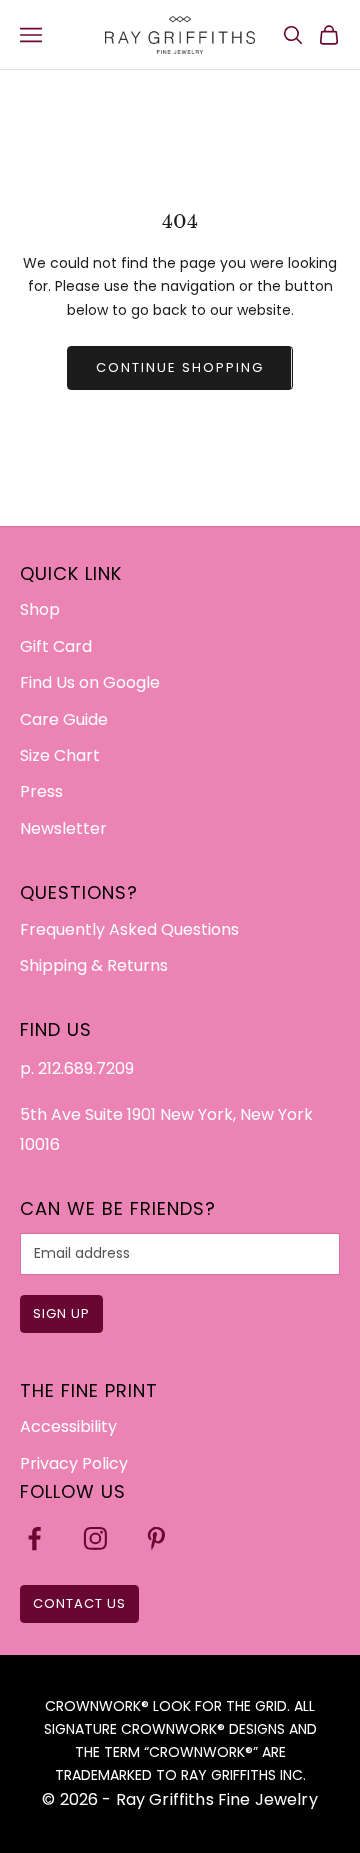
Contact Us (79, 1603)
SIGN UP (61, 1313)
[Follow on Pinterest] (156, 1538)
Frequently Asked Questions (129, 929)
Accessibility (68, 1426)
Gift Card (56, 646)
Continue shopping (179, 367)
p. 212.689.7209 (77, 1068)
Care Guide (64, 719)
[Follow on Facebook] (34, 1538)
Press (41, 791)
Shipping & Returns (94, 965)
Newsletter (63, 828)
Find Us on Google (90, 682)
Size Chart (60, 755)
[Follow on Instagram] (95, 1538)
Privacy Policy (74, 1463)
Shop (40, 609)
